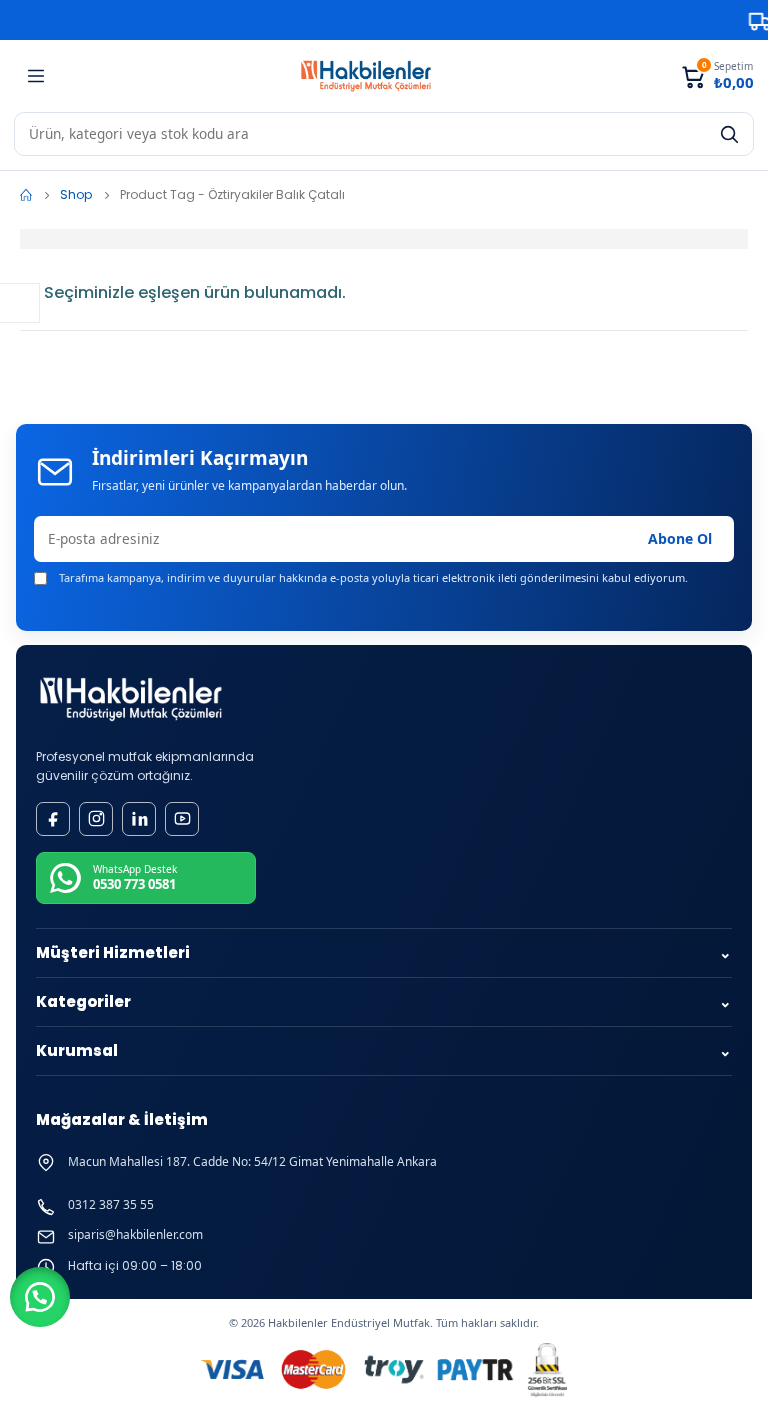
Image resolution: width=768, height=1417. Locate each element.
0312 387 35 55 (111, 1205)
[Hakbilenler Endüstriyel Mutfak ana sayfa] (131, 699)
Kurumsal (384, 1050)
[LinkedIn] (139, 819)
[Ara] (729, 134)
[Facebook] (53, 819)
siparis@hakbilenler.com (135, 1235)
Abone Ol (680, 538)
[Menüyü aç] (36, 76)
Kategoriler (384, 1001)
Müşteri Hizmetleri (384, 952)
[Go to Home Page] (26, 195)
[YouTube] (182, 819)
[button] (40, 1297)
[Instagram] (96, 819)
